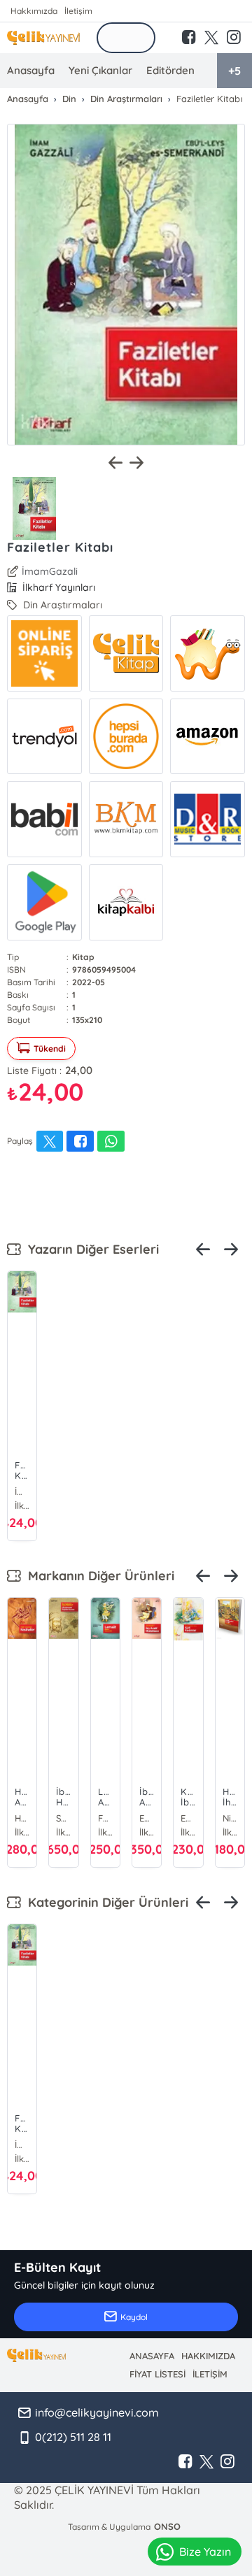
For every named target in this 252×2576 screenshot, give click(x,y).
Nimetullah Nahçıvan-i (230, 1818)
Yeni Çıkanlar (100, 70)
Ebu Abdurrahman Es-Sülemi (188, 1818)
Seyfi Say (63, 1818)
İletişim (78, 11)
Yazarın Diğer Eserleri (90, 1249)
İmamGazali (50, 571)
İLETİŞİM (210, 2374)
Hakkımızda (34, 11)
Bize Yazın (205, 2552)
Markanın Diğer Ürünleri (98, 1576)
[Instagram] (227, 2462)
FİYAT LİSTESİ (157, 2374)
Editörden (170, 70)
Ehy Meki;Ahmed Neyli (147, 1818)
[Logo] (43, 38)
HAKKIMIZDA (208, 2356)
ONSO (167, 2526)
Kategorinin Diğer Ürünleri (105, 1902)
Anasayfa (31, 70)
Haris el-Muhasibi (22, 1818)
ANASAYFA (152, 2356)
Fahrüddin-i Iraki (105, 1818)
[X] (206, 2462)
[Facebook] (185, 2462)
